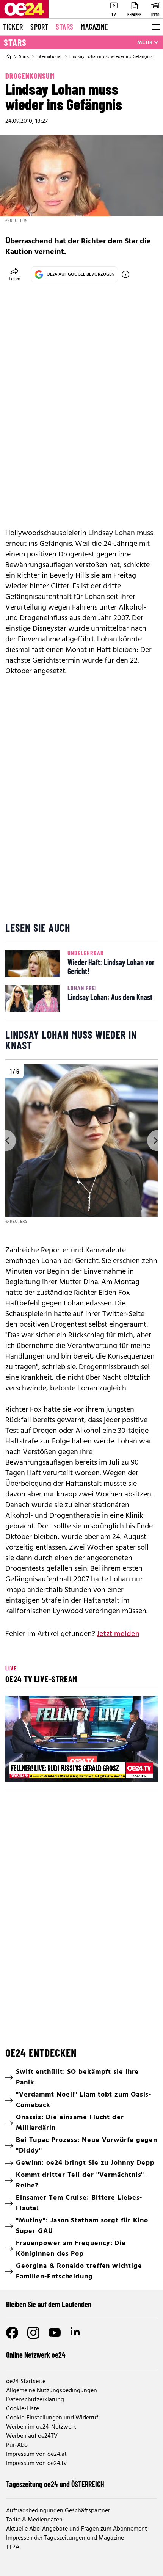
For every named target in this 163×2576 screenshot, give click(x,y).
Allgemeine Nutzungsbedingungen (52, 2391)
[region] (81, 1145)
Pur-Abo (17, 2445)
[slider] (45, 1769)
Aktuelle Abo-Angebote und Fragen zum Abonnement (77, 2529)
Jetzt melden (118, 1634)
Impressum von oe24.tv (36, 2463)
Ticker (13, 27)
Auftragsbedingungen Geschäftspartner (58, 2511)
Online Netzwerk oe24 (36, 2355)
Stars (64, 27)
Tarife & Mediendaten (34, 2520)
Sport (39, 27)
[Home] (8, 57)
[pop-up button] (133, 1769)
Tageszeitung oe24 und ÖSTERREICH (55, 2484)
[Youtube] (55, 2333)
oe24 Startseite (26, 2382)
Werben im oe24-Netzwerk (41, 2427)
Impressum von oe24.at (36, 2454)
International (49, 57)
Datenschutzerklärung (35, 2400)
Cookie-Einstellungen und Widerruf (52, 2418)
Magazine (94, 27)
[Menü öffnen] (155, 27)
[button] (83, 1740)
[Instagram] (33, 2333)
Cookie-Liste (23, 2409)
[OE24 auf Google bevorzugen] (125, 274)
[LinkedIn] (76, 2333)
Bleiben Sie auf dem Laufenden (49, 2304)
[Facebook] (12, 2333)
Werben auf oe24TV (32, 2436)
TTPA (13, 2547)
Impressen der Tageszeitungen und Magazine (65, 2538)
